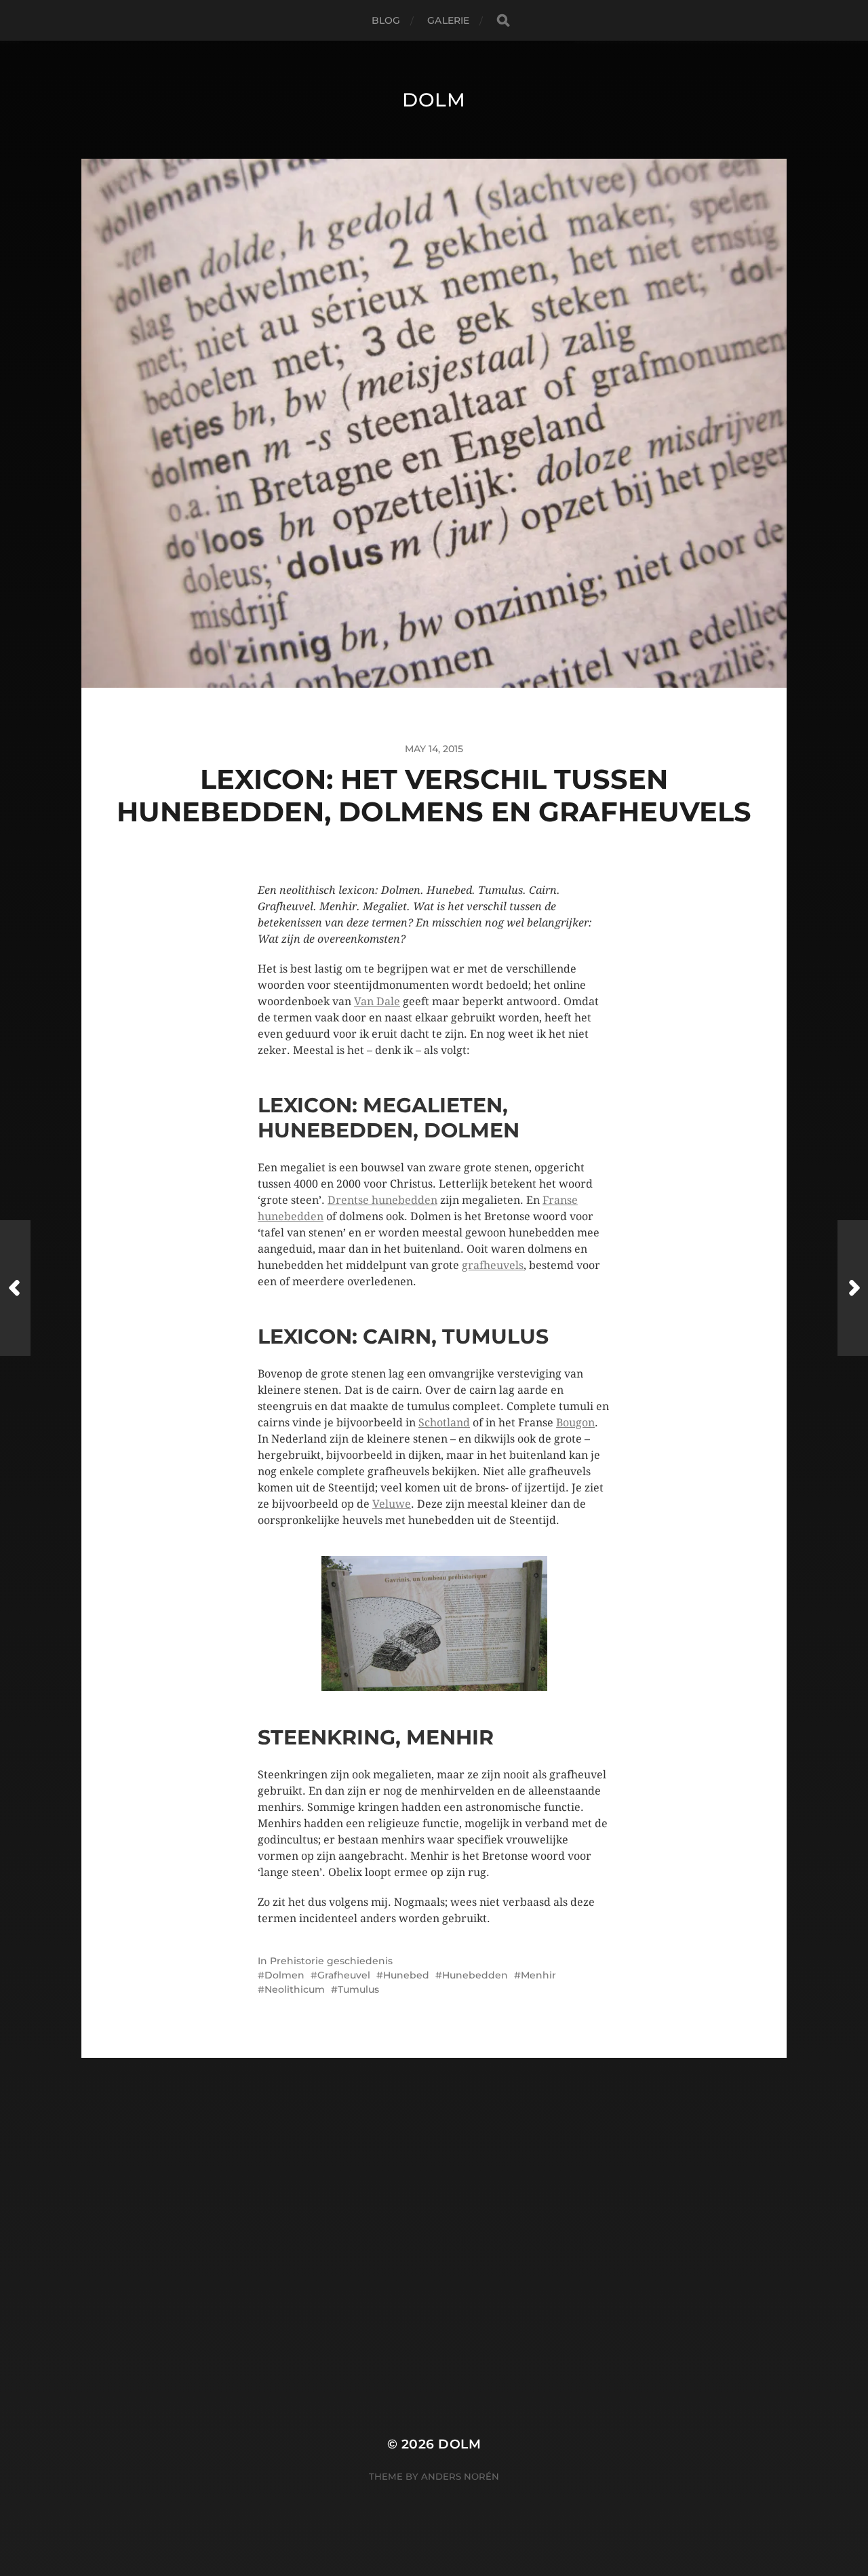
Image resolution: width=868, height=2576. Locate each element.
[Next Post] (853, 1288)
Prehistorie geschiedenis (331, 1961)
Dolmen (284, 1975)
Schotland (444, 1423)
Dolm (434, 100)
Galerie (448, 20)
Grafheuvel (344, 1975)
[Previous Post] (15, 1288)
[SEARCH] (503, 21)
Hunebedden (475, 1975)
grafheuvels (493, 1265)
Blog (386, 20)
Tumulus (358, 1989)
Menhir (538, 1975)
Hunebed (406, 1975)
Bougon (575, 1423)
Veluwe (392, 1504)
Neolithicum (295, 1989)
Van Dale (377, 1001)
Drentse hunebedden (382, 1200)
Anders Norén (460, 2476)
